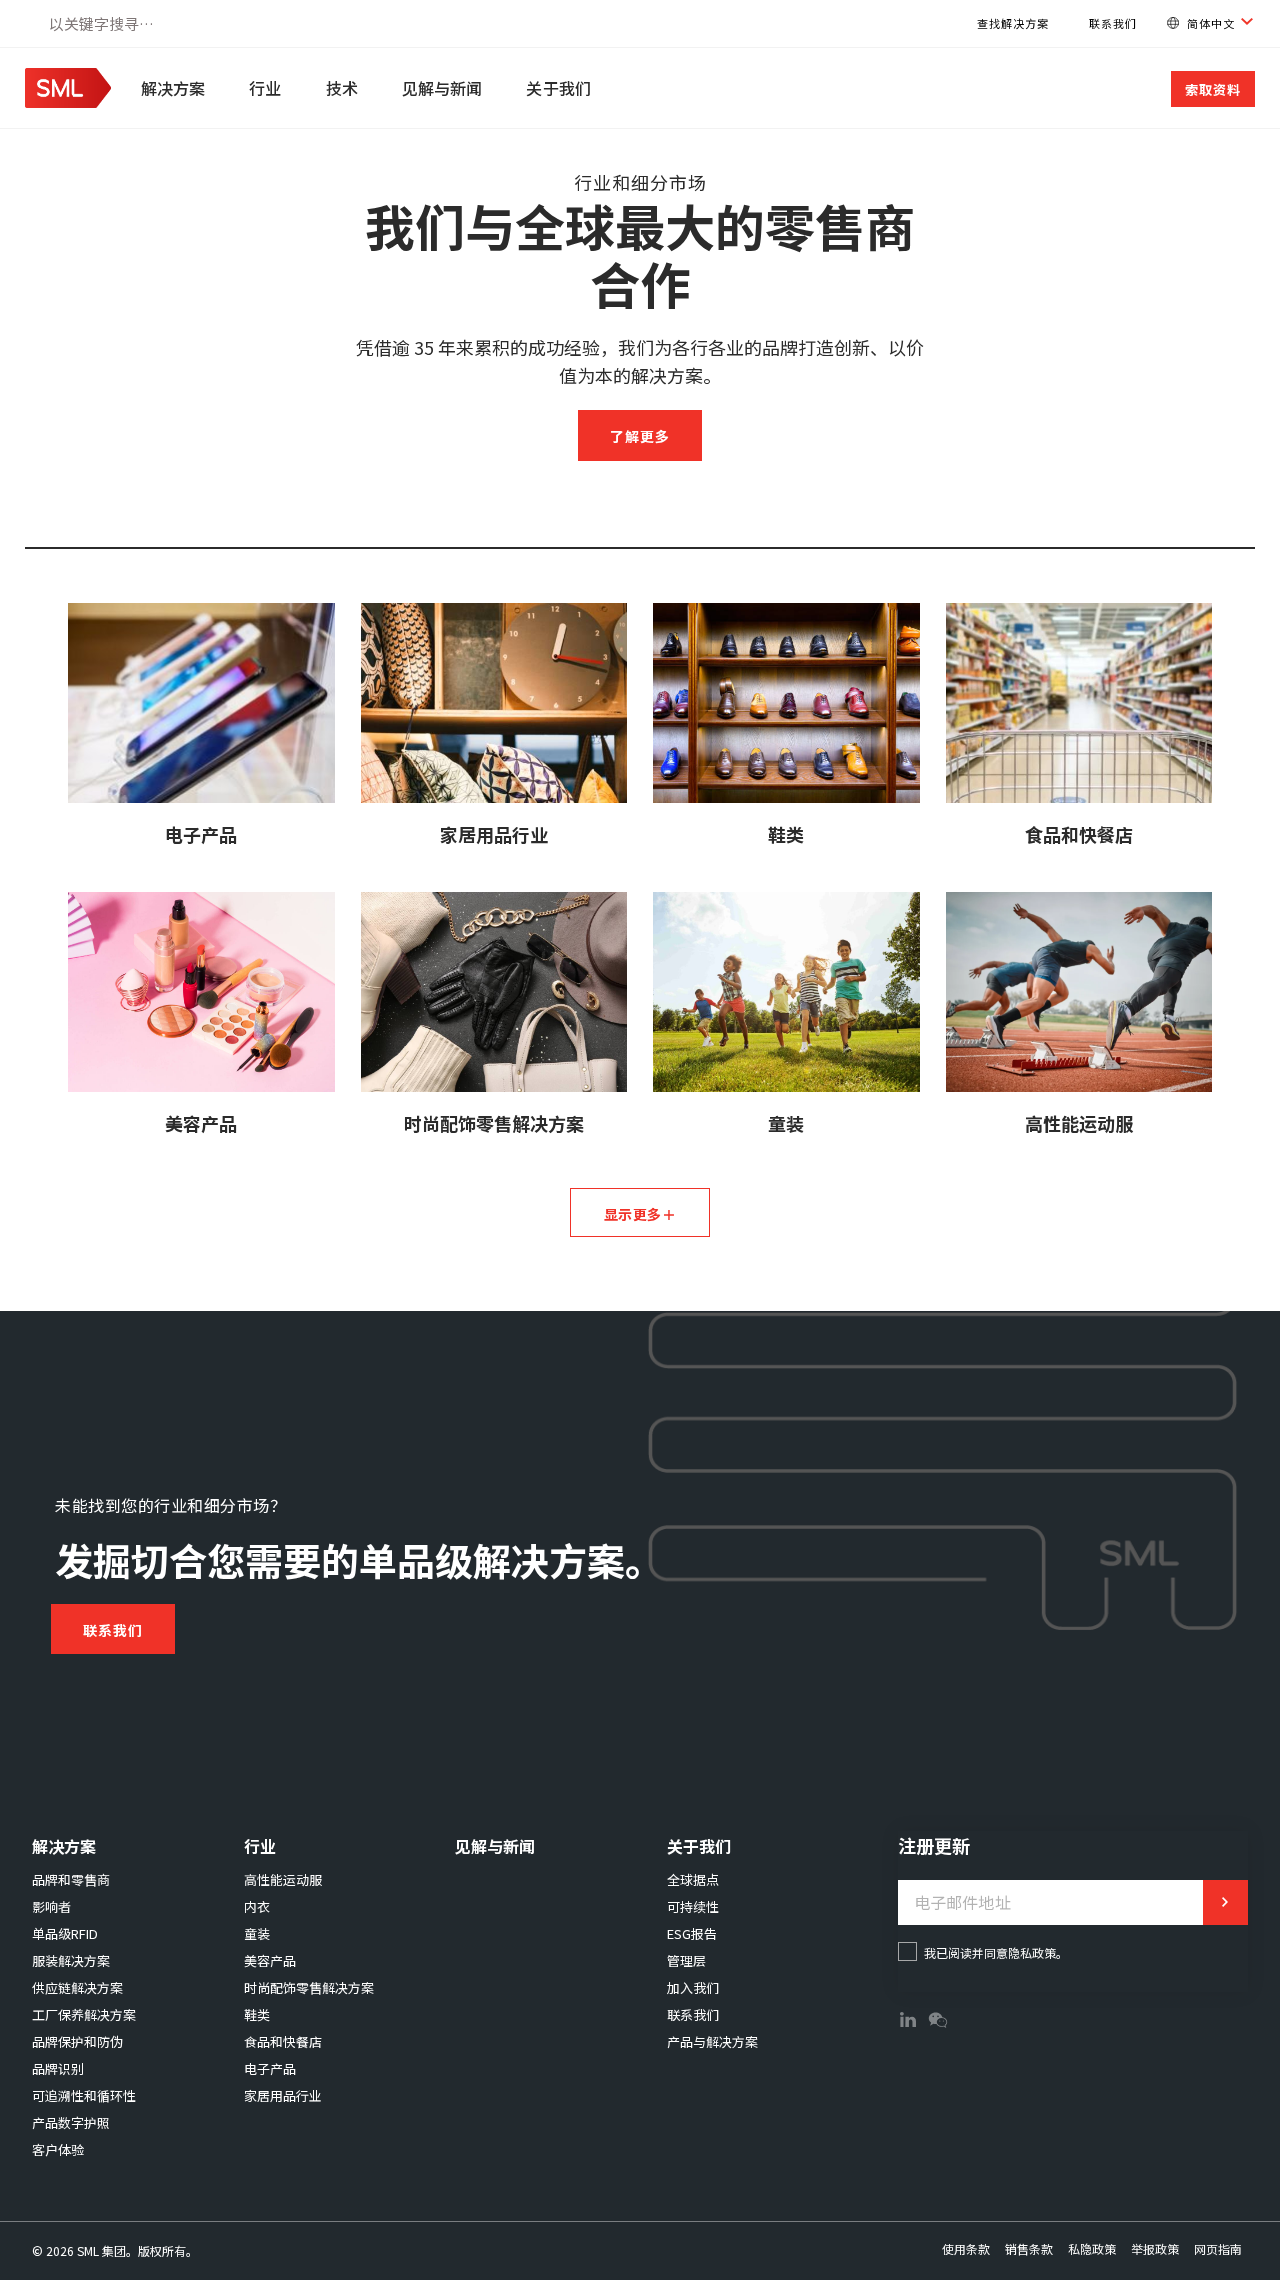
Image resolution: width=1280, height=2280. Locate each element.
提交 (1225, 1902)
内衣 (257, 1906)
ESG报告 (692, 1933)
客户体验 (58, 2149)
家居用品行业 (283, 2095)
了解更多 (640, 436)
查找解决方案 (1013, 23)
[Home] (68, 101)
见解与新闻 (442, 88)
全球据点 (693, 1879)
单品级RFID (65, 1933)
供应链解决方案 (77, 1987)
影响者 (51, 1906)
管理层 (686, 1960)
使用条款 (966, 2248)
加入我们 (693, 1987)
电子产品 (270, 2068)
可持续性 (693, 1906)
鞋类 (257, 2014)
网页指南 (1218, 2248)
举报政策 (1155, 2248)
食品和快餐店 (283, 2041)
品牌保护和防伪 (77, 2041)
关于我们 (558, 88)
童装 (257, 1933)
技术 (342, 88)
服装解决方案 (71, 1960)
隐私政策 (1032, 1952)
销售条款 (1029, 2248)
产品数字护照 (71, 2122)
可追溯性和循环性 (84, 2095)
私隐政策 (1092, 2248)
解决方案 (173, 88)
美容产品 (270, 1960)
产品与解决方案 (712, 2041)
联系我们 (1113, 23)
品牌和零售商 (71, 1879)
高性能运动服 (283, 1879)
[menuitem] (175, 88)
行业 (265, 88)
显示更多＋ (640, 1214)
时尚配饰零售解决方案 (309, 1987)
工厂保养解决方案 (84, 2014)
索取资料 (1213, 89)
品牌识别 (58, 2068)
